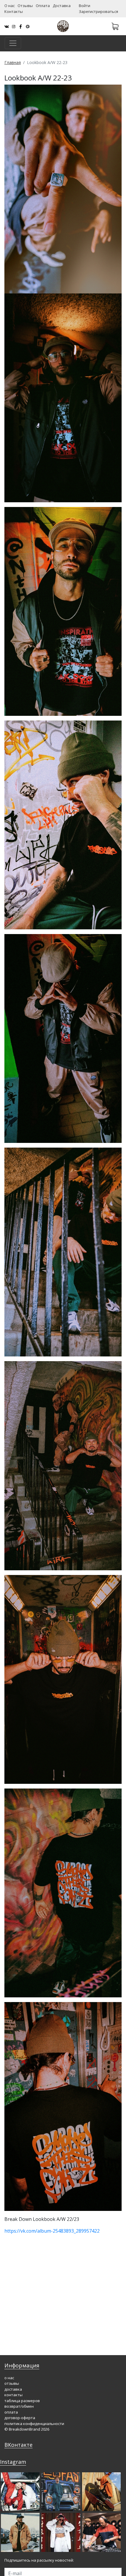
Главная (13, 62)
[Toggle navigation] (13, 43)
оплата (11, 2412)
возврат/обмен (19, 2406)
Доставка (62, 6)
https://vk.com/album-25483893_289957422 (52, 2231)
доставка (13, 2389)
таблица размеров (22, 2401)
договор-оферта (20, 2418)
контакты (13, 2395)
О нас (10, 6)
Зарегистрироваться (98, 11)
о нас (9, 2378)
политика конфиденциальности (34, 2424)
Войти (85, 6)
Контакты (14, 11)
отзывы (12, 2383)
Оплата (43, 6)
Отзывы (25, 6)
